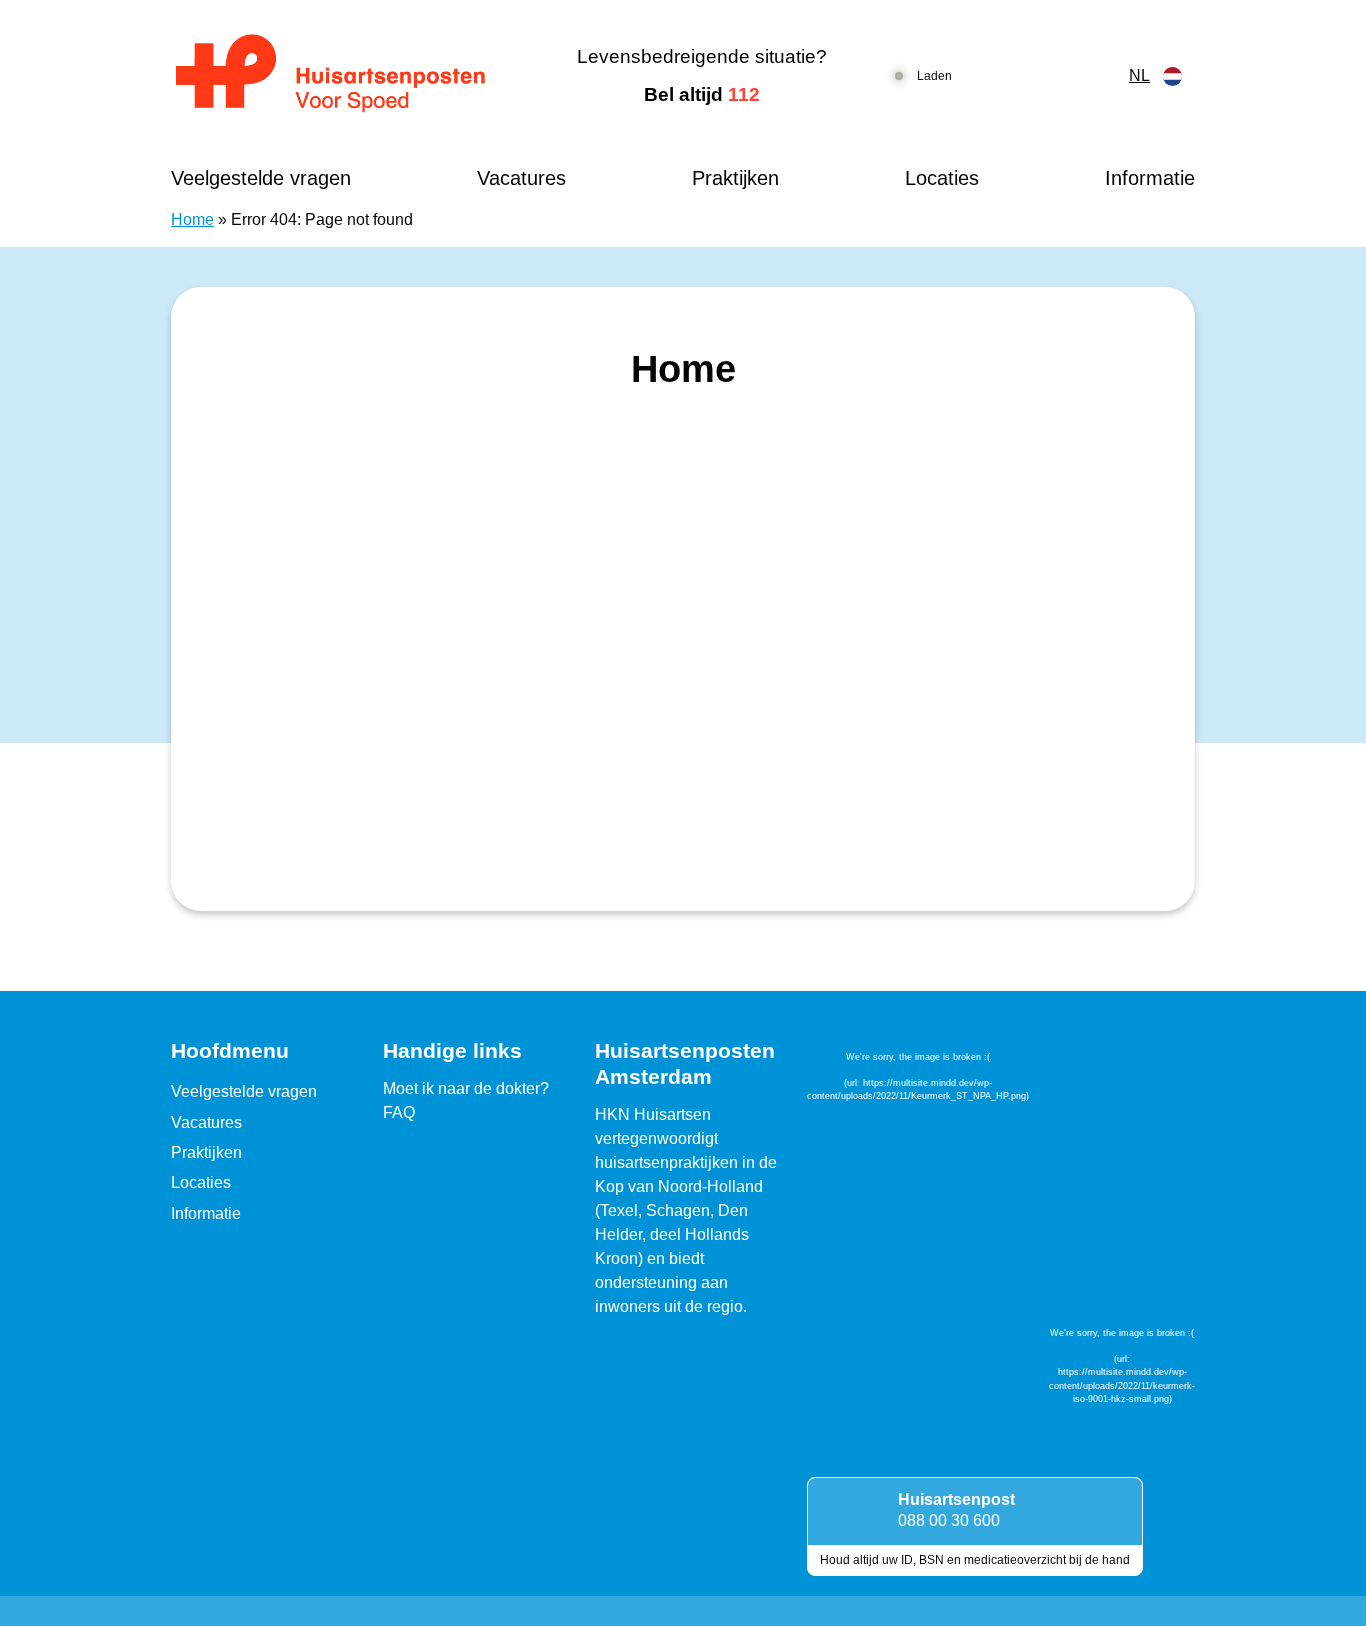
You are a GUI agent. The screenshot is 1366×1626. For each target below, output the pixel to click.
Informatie (1150, 178)
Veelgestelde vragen (261, 178)
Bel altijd (702, 94)
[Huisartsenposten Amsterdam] (347, 76)
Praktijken (735, 178)
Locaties (942, 178)
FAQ (399, 1112)
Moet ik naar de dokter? (466, 1088)
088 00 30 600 (949, 1520)
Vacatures (521, 178)
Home (192, 219)
